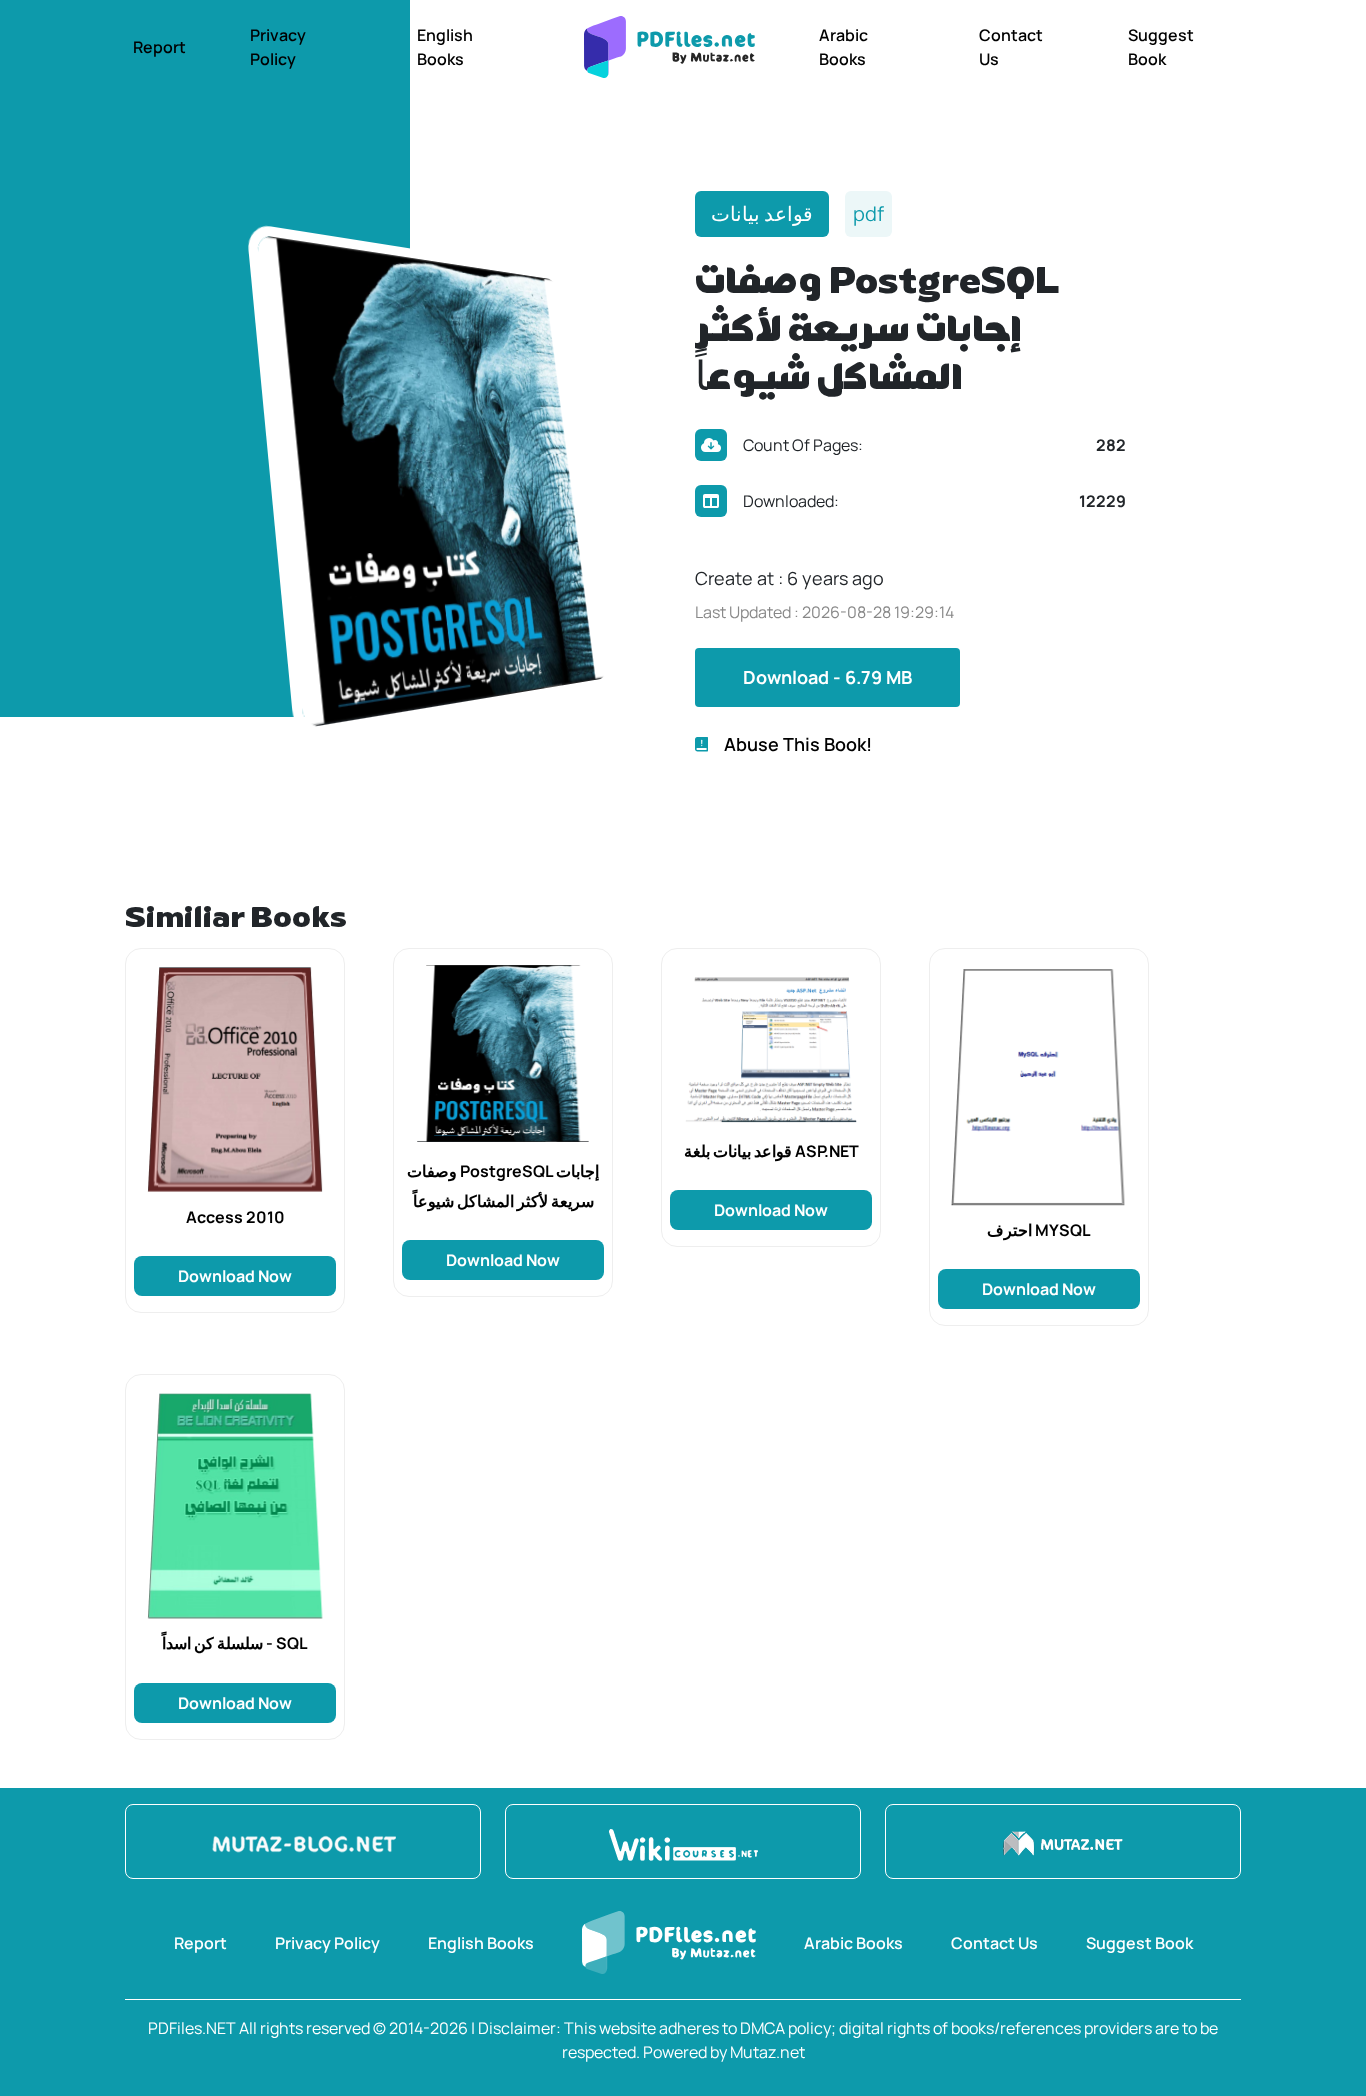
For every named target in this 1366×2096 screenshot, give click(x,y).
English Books (445, 47)
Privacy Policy (278, 47)
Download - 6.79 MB (827, 677)
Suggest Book (1161, 47)
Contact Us (1011, 47)
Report (159, 47)
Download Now (235, 1276)
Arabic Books (843, 47)
